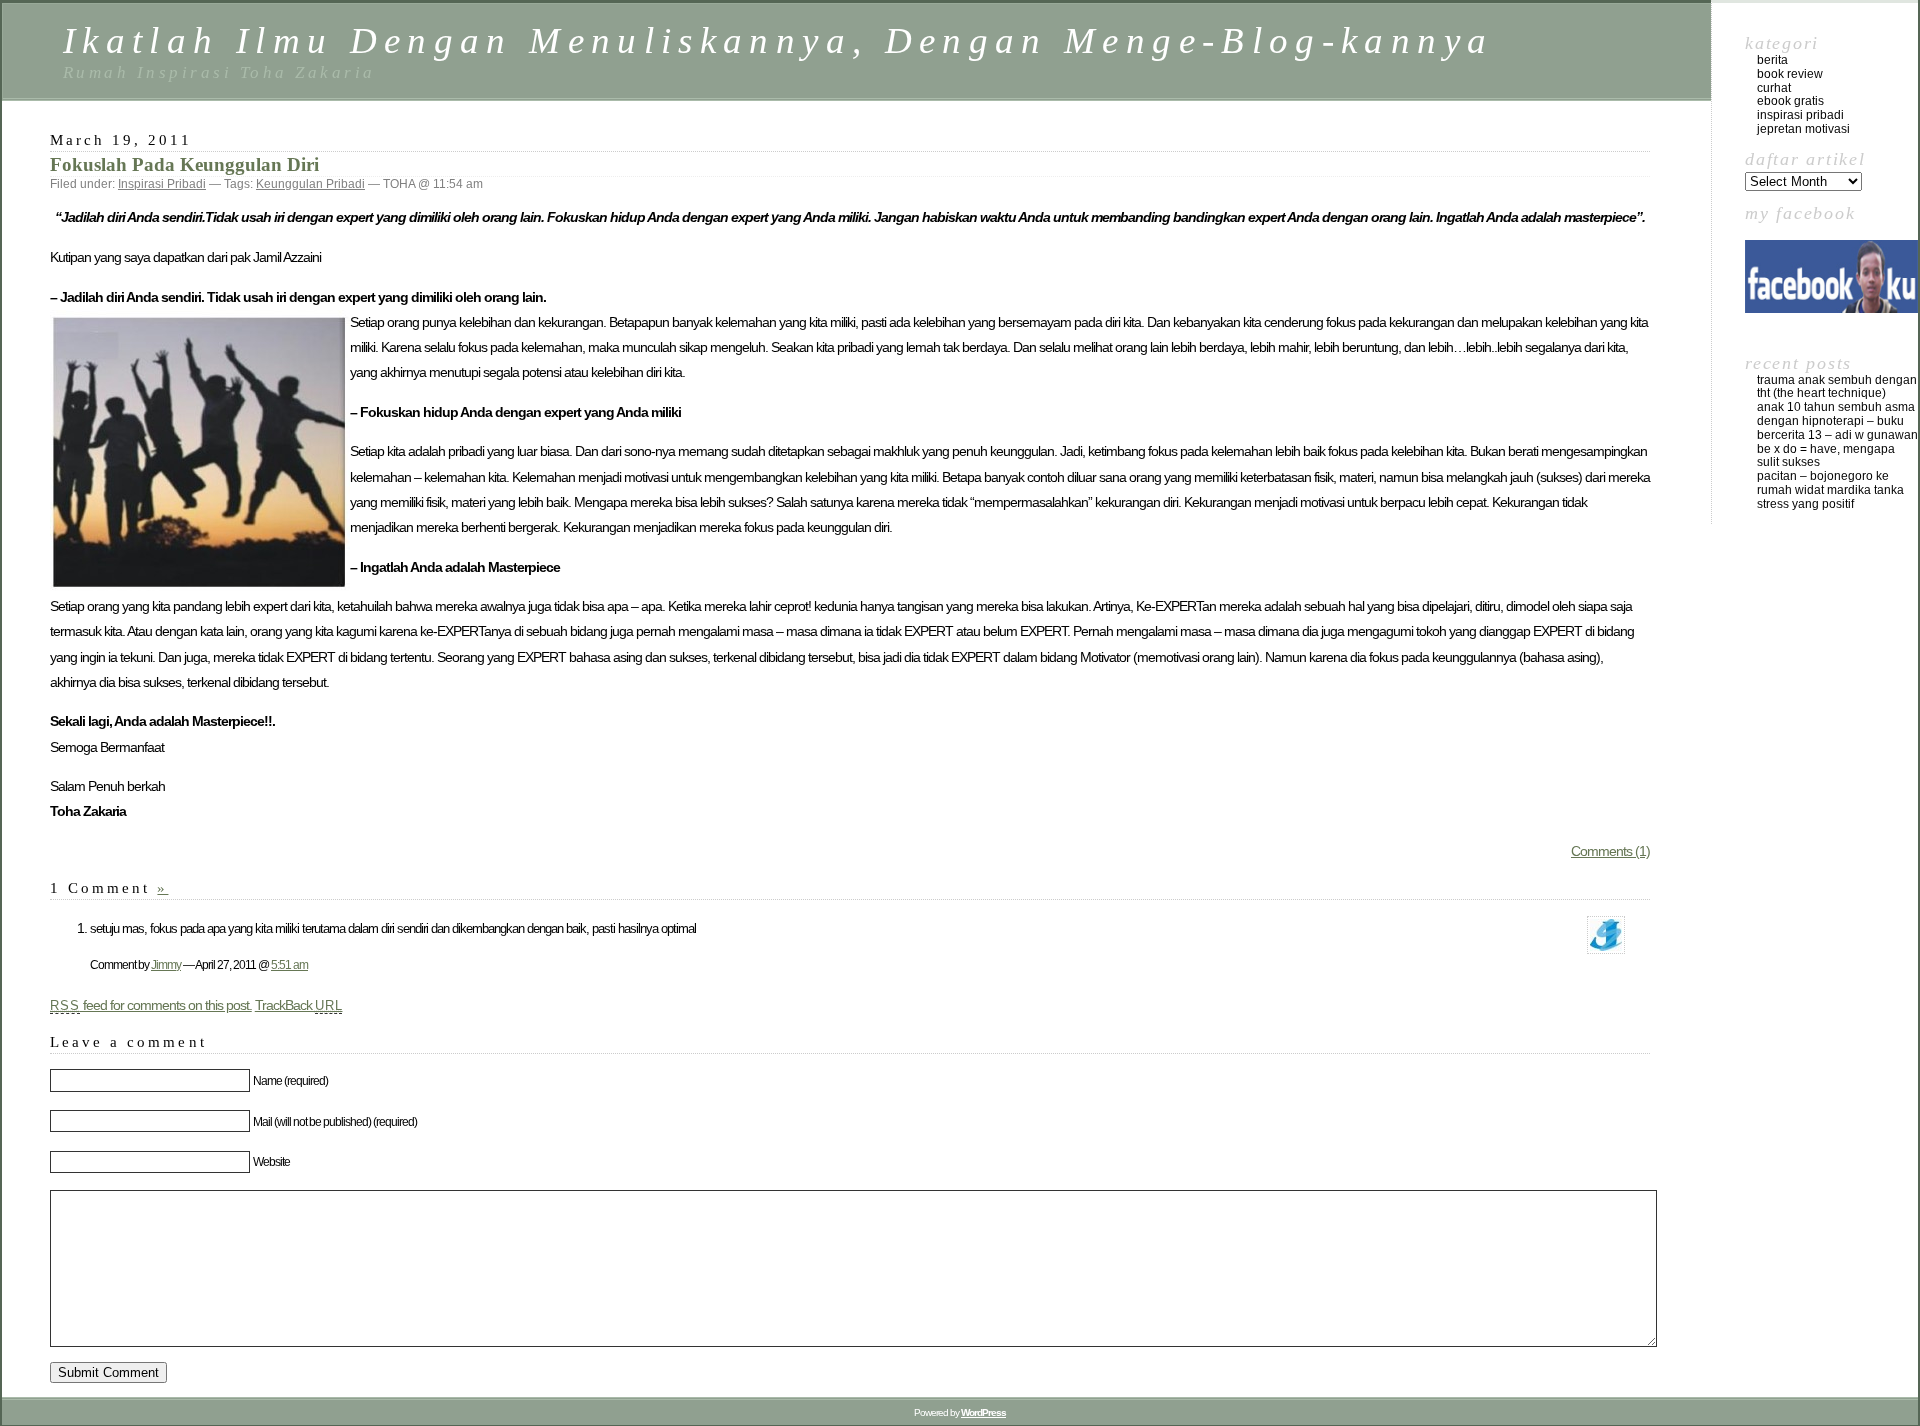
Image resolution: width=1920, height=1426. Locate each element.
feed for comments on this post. (151, 1005)
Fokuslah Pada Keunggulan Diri (184, 164)
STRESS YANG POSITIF (1805, 504)
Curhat (1774, 88)
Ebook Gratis (1790, 101)
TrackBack (299, 1005)
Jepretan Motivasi (1803, 129)
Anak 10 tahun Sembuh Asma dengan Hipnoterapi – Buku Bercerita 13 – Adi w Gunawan (1837, 421)
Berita (1772, 60)
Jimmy (166, 964)
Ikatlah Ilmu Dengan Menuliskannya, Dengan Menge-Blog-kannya (778, 40)
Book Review (1790, 74)
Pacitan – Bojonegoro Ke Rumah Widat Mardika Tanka (1830, 483)
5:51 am (289, 964)
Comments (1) (1610, 851)
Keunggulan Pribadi (310, 184)
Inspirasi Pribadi (162, 184)
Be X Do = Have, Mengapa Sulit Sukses (1826, 456)
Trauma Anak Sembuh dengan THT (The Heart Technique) (1837, 387)
